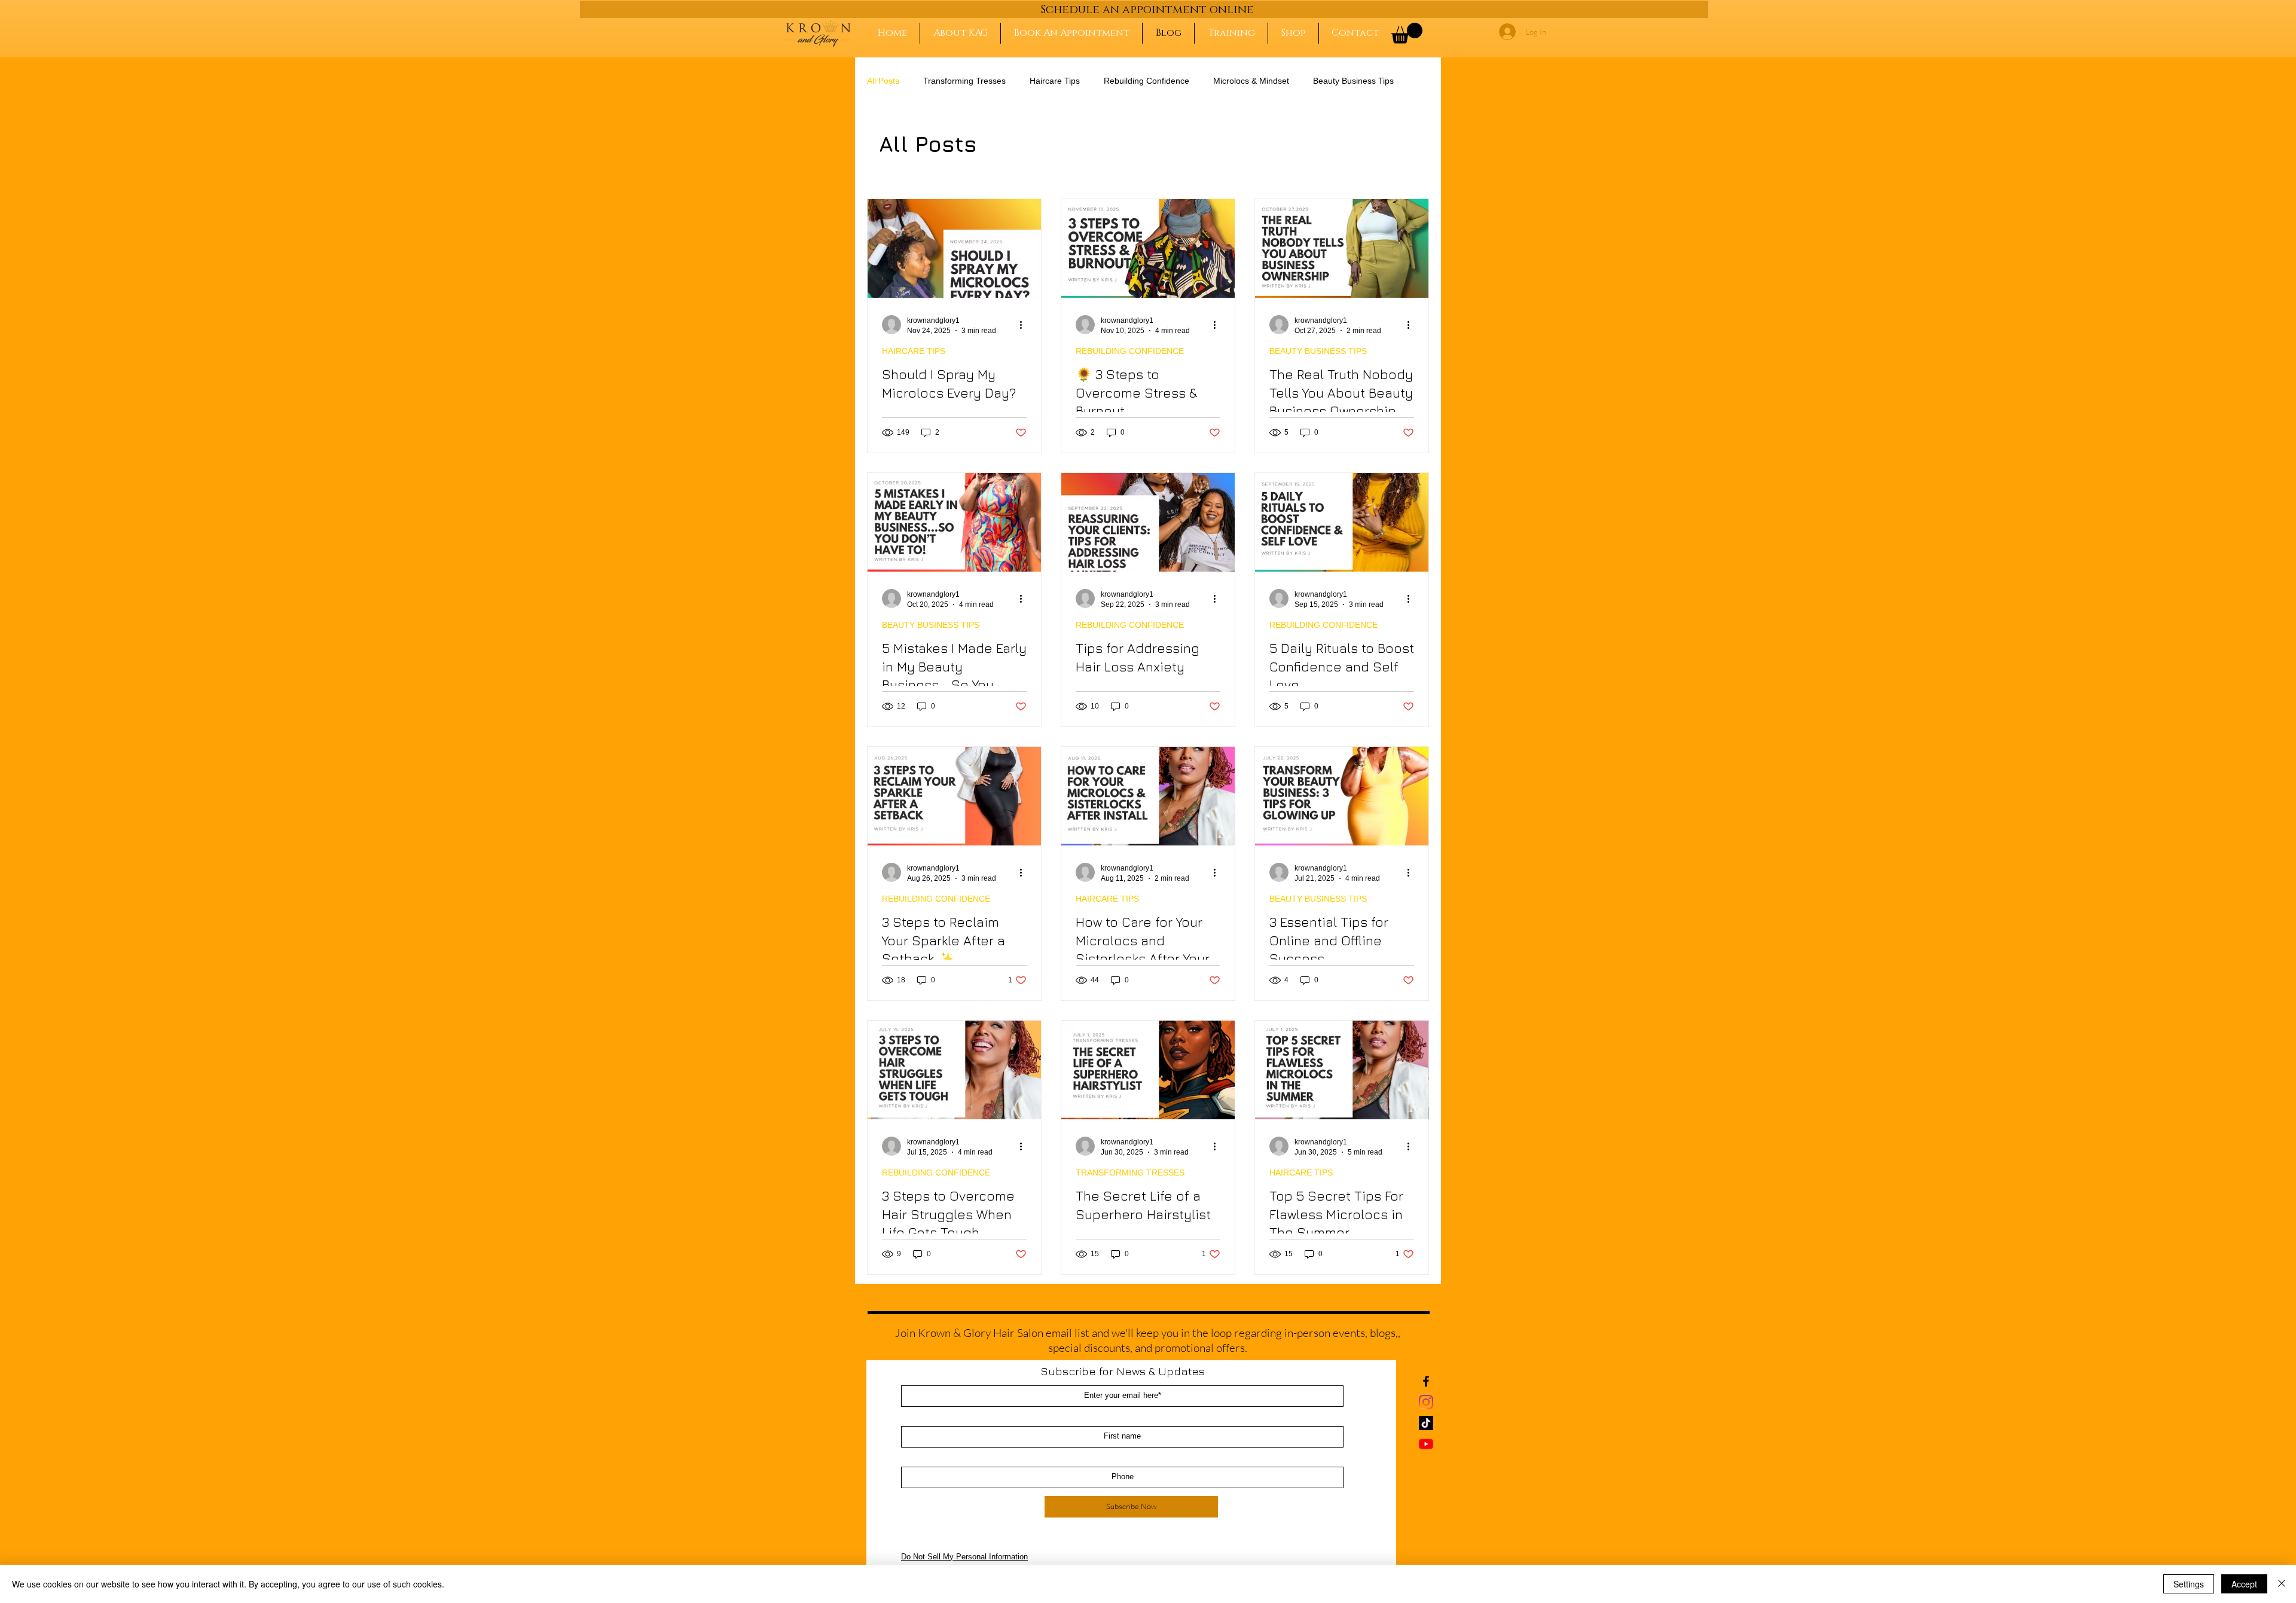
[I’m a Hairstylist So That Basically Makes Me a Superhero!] (1148, 1070)
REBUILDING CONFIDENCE (1130, 351)
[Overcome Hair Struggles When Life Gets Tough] (954, 1070)
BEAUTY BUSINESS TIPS (1318, 351)
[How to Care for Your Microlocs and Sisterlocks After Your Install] (1148, 796)
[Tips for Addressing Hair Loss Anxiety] (1148, 522)
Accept (2244, 1584)
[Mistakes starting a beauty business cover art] (954, 522)
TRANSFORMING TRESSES (1130, 1173)
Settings (2189, 1584)
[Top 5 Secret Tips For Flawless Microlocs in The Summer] (1342, 1070)
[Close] (2282, 1584)
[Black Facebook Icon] (1426, 1381)
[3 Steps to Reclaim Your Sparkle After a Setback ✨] (954, 796)
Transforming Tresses (964, 81)
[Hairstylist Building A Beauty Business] (1342, 248)
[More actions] (1025, 325)
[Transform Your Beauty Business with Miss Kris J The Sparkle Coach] (1342, 796)
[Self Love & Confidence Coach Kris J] (1342, 522)
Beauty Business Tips (1353, 81)
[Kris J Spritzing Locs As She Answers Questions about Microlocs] (954, 248)
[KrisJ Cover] (1148, 248)
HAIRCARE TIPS (914, 351)
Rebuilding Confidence (1147, 81)
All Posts (883, 81)
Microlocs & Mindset (1251, 81)
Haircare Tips (1055, 81)
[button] (1407, 33)
